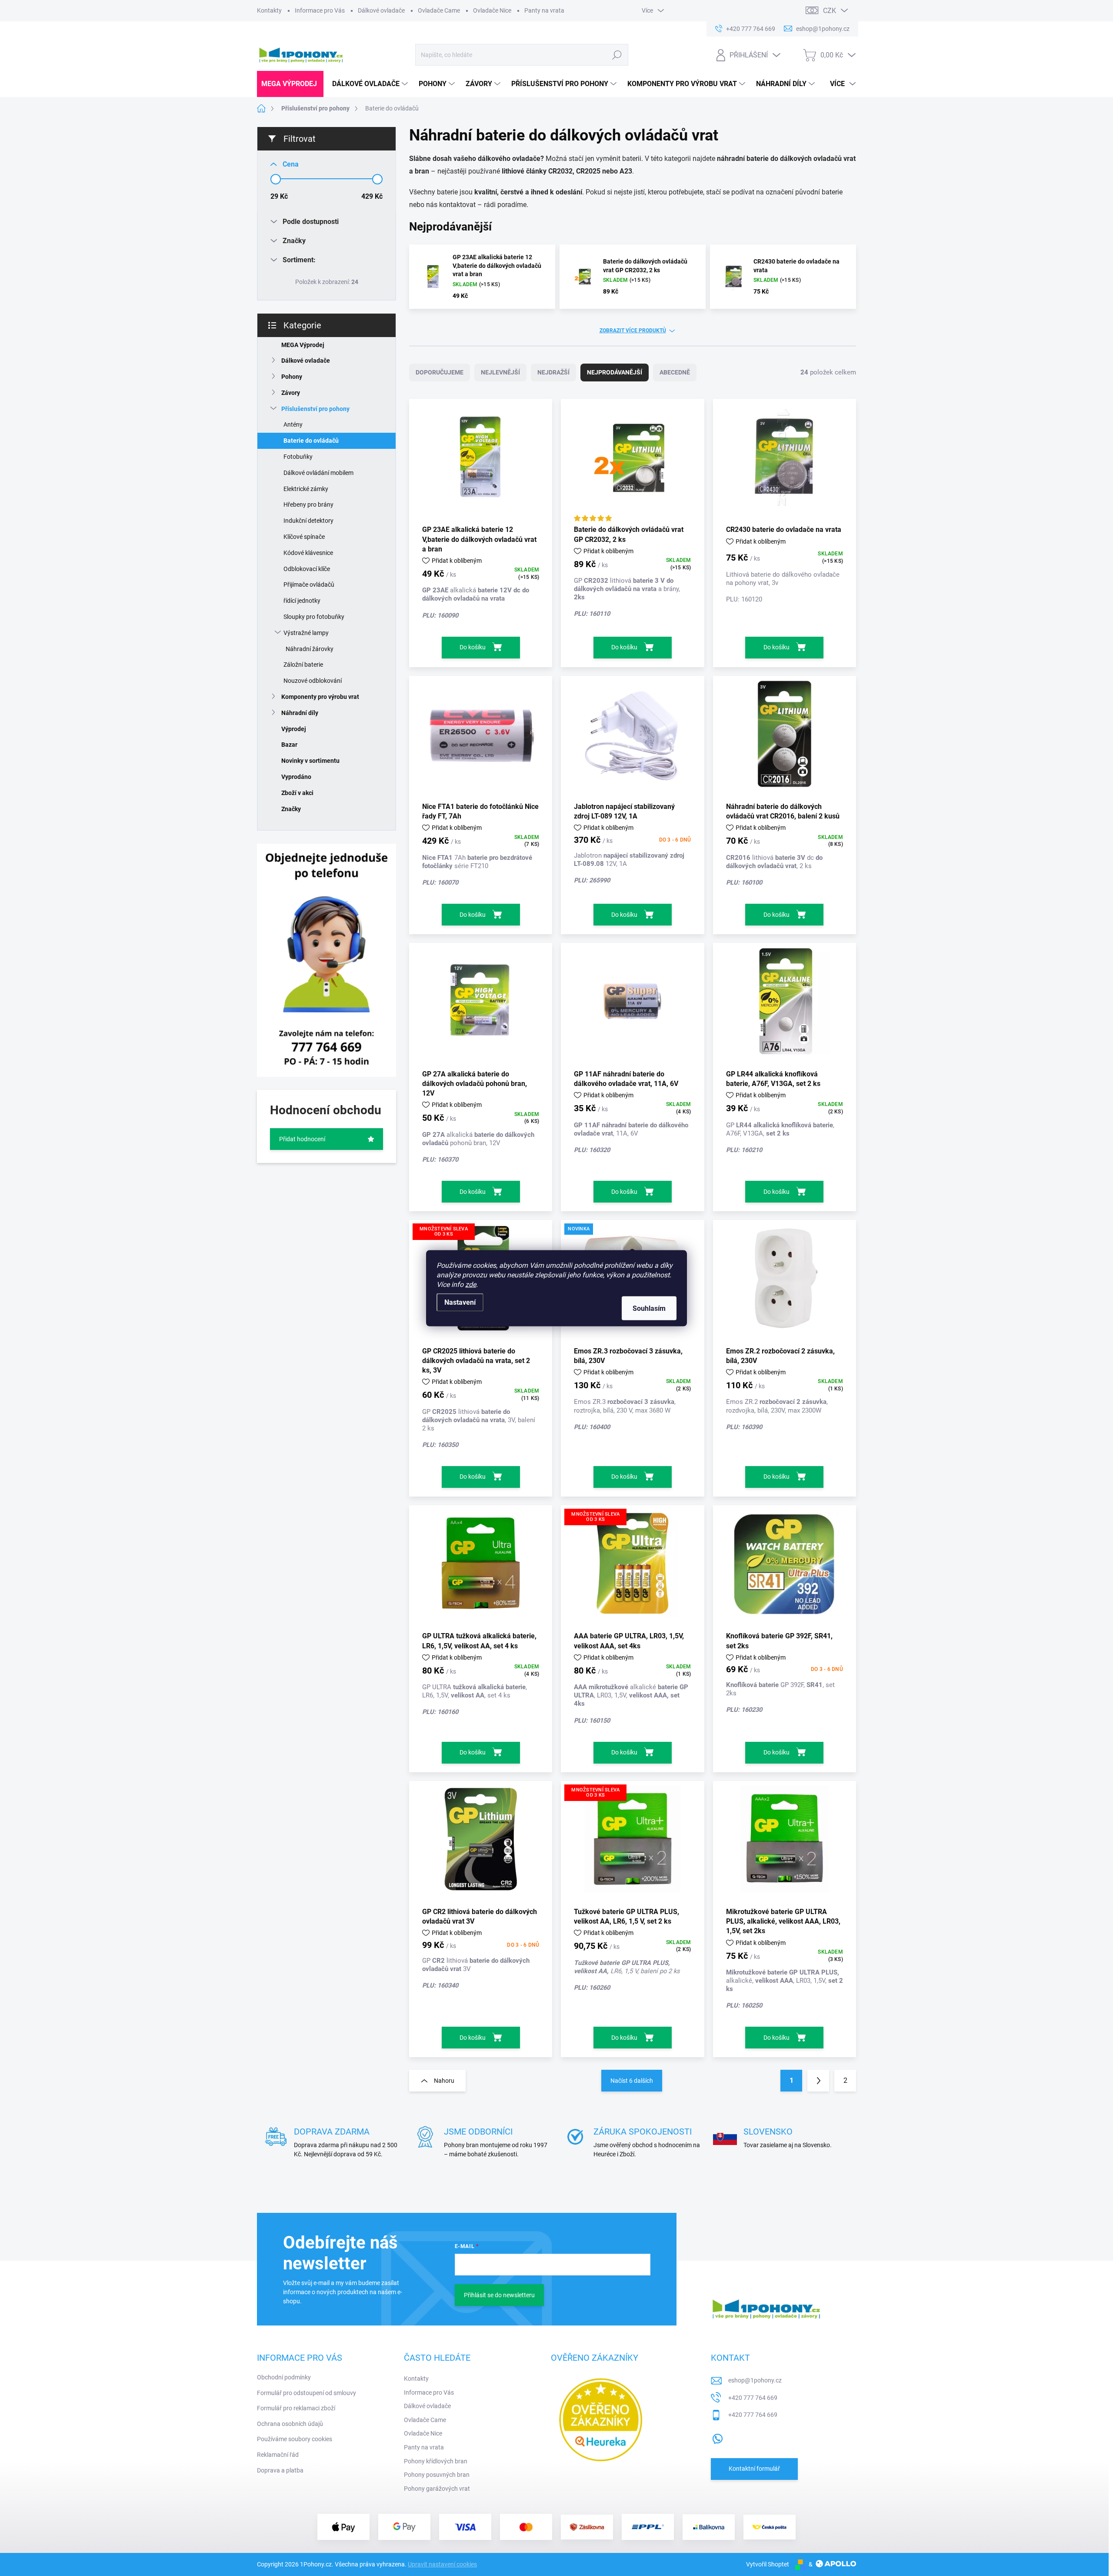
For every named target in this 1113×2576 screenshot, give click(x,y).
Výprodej (294, 729)
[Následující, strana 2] (818, 2081)
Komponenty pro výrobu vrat (320, 697)
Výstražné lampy (306, 633)
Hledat (617, 55)
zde (471, 1284)
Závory (291, 393)
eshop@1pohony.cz (755, 2380)
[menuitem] (290, 84)
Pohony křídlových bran (436, 2461)
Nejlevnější (500, 372)
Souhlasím (649, 1308)
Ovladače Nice (492, 10)
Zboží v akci (297, 793)
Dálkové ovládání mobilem (318, 473)
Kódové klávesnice (308, 553)
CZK (830, 11)
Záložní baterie (303, 665)
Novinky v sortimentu (310, 761)
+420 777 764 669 (753, 2398)
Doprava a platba (280, 2470)
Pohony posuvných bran (437, 2475)
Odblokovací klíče (307, 569)
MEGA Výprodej (303, 345)
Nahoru (444, 2081)
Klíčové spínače (304, 537)
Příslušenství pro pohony (315, 409)
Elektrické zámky (306, 489)
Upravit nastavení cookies (442, 2564)
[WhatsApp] (717, 2437)
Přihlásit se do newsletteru (499, 2295)
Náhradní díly (300, 713)
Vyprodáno (296, 777)
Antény (293, 424)
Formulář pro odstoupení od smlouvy (307, 2393)
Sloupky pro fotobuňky (314, 617)
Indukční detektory (308, 521)
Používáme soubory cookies (295, 2439)
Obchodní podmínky (284, 2377)
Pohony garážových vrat (437, 2489)
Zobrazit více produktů (633, 331)
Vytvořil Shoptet (768, 2564)
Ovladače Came (439, 10)
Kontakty (269, 10)
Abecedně (675, 372)
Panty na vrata (544, 10)
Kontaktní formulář (754, 2469)
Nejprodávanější (615, 372)
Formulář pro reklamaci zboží (296, 2408)
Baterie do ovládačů (311, 441)
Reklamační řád (278, 2455)
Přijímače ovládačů (309, 585)
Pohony (292, 377)
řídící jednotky (302, 601)
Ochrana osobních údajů (290, 2424)
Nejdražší (553, 372)
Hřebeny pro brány (308, 505)
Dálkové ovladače (381, 10)
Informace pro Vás (320, 10)
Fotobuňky (298, 457)
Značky (291, 809)
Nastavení (460, 1302)
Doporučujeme (440, 372)
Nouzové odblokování (313, 681)
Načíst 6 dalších (632, 2081)
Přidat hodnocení (302, 1139)
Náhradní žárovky (310, 649)
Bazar (289, 745)
